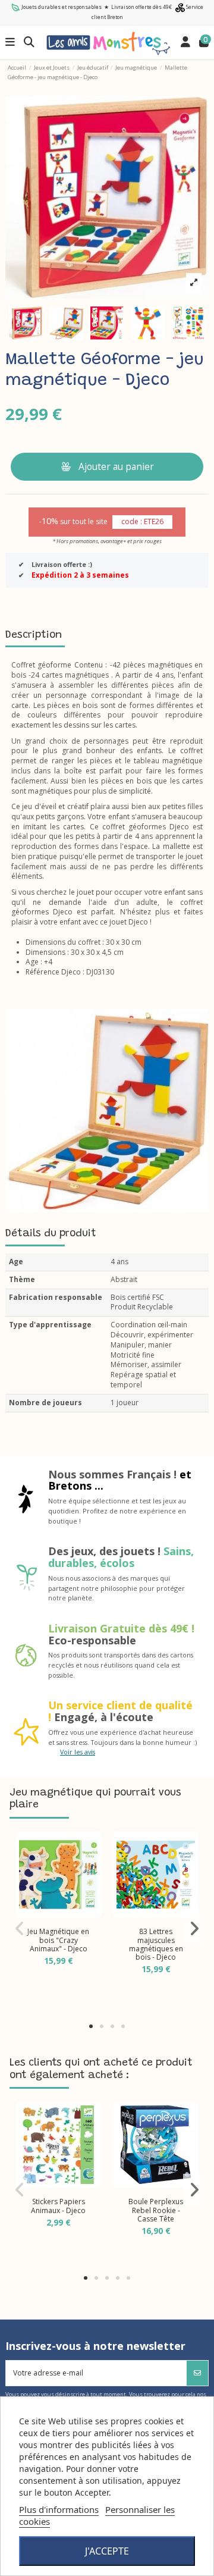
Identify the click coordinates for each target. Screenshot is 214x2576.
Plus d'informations (59, 2509)
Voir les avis (78, 1752)
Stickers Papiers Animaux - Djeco (58, 2206)
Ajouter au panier (116, 466)
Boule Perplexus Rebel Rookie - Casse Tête (156, 2210)
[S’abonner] (197, 2373)
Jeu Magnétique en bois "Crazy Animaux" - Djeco (58, 1940)
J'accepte (107, 2551)
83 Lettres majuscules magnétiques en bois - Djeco (156, 1944)
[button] (91, 2026)
